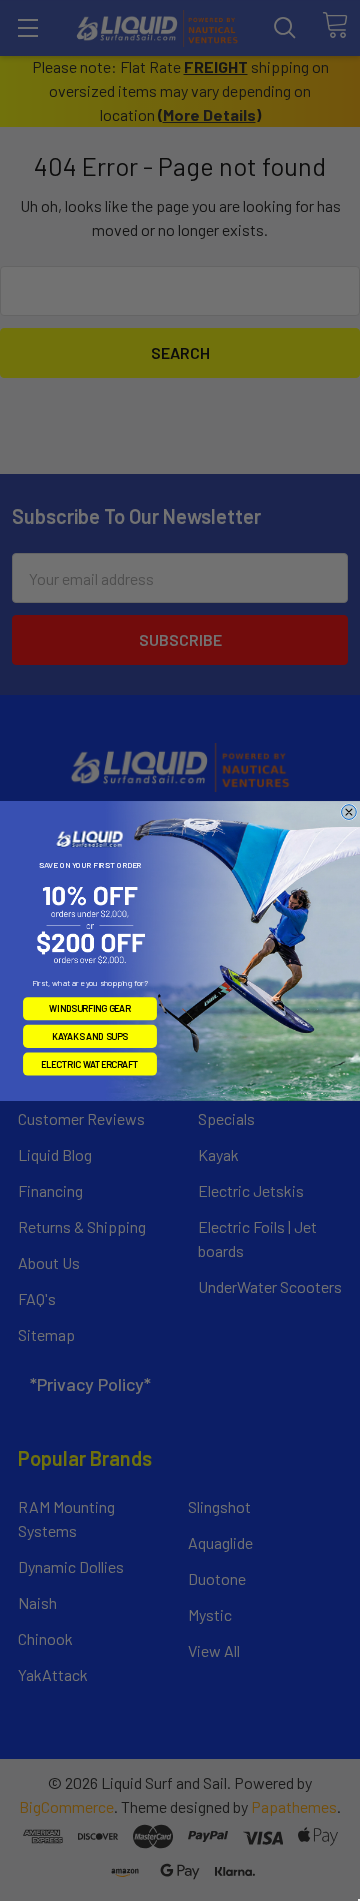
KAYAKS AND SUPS (90, 1035)
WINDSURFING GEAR (90, 1007)
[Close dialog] (349, 811)
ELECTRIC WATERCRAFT (90, 1063)
